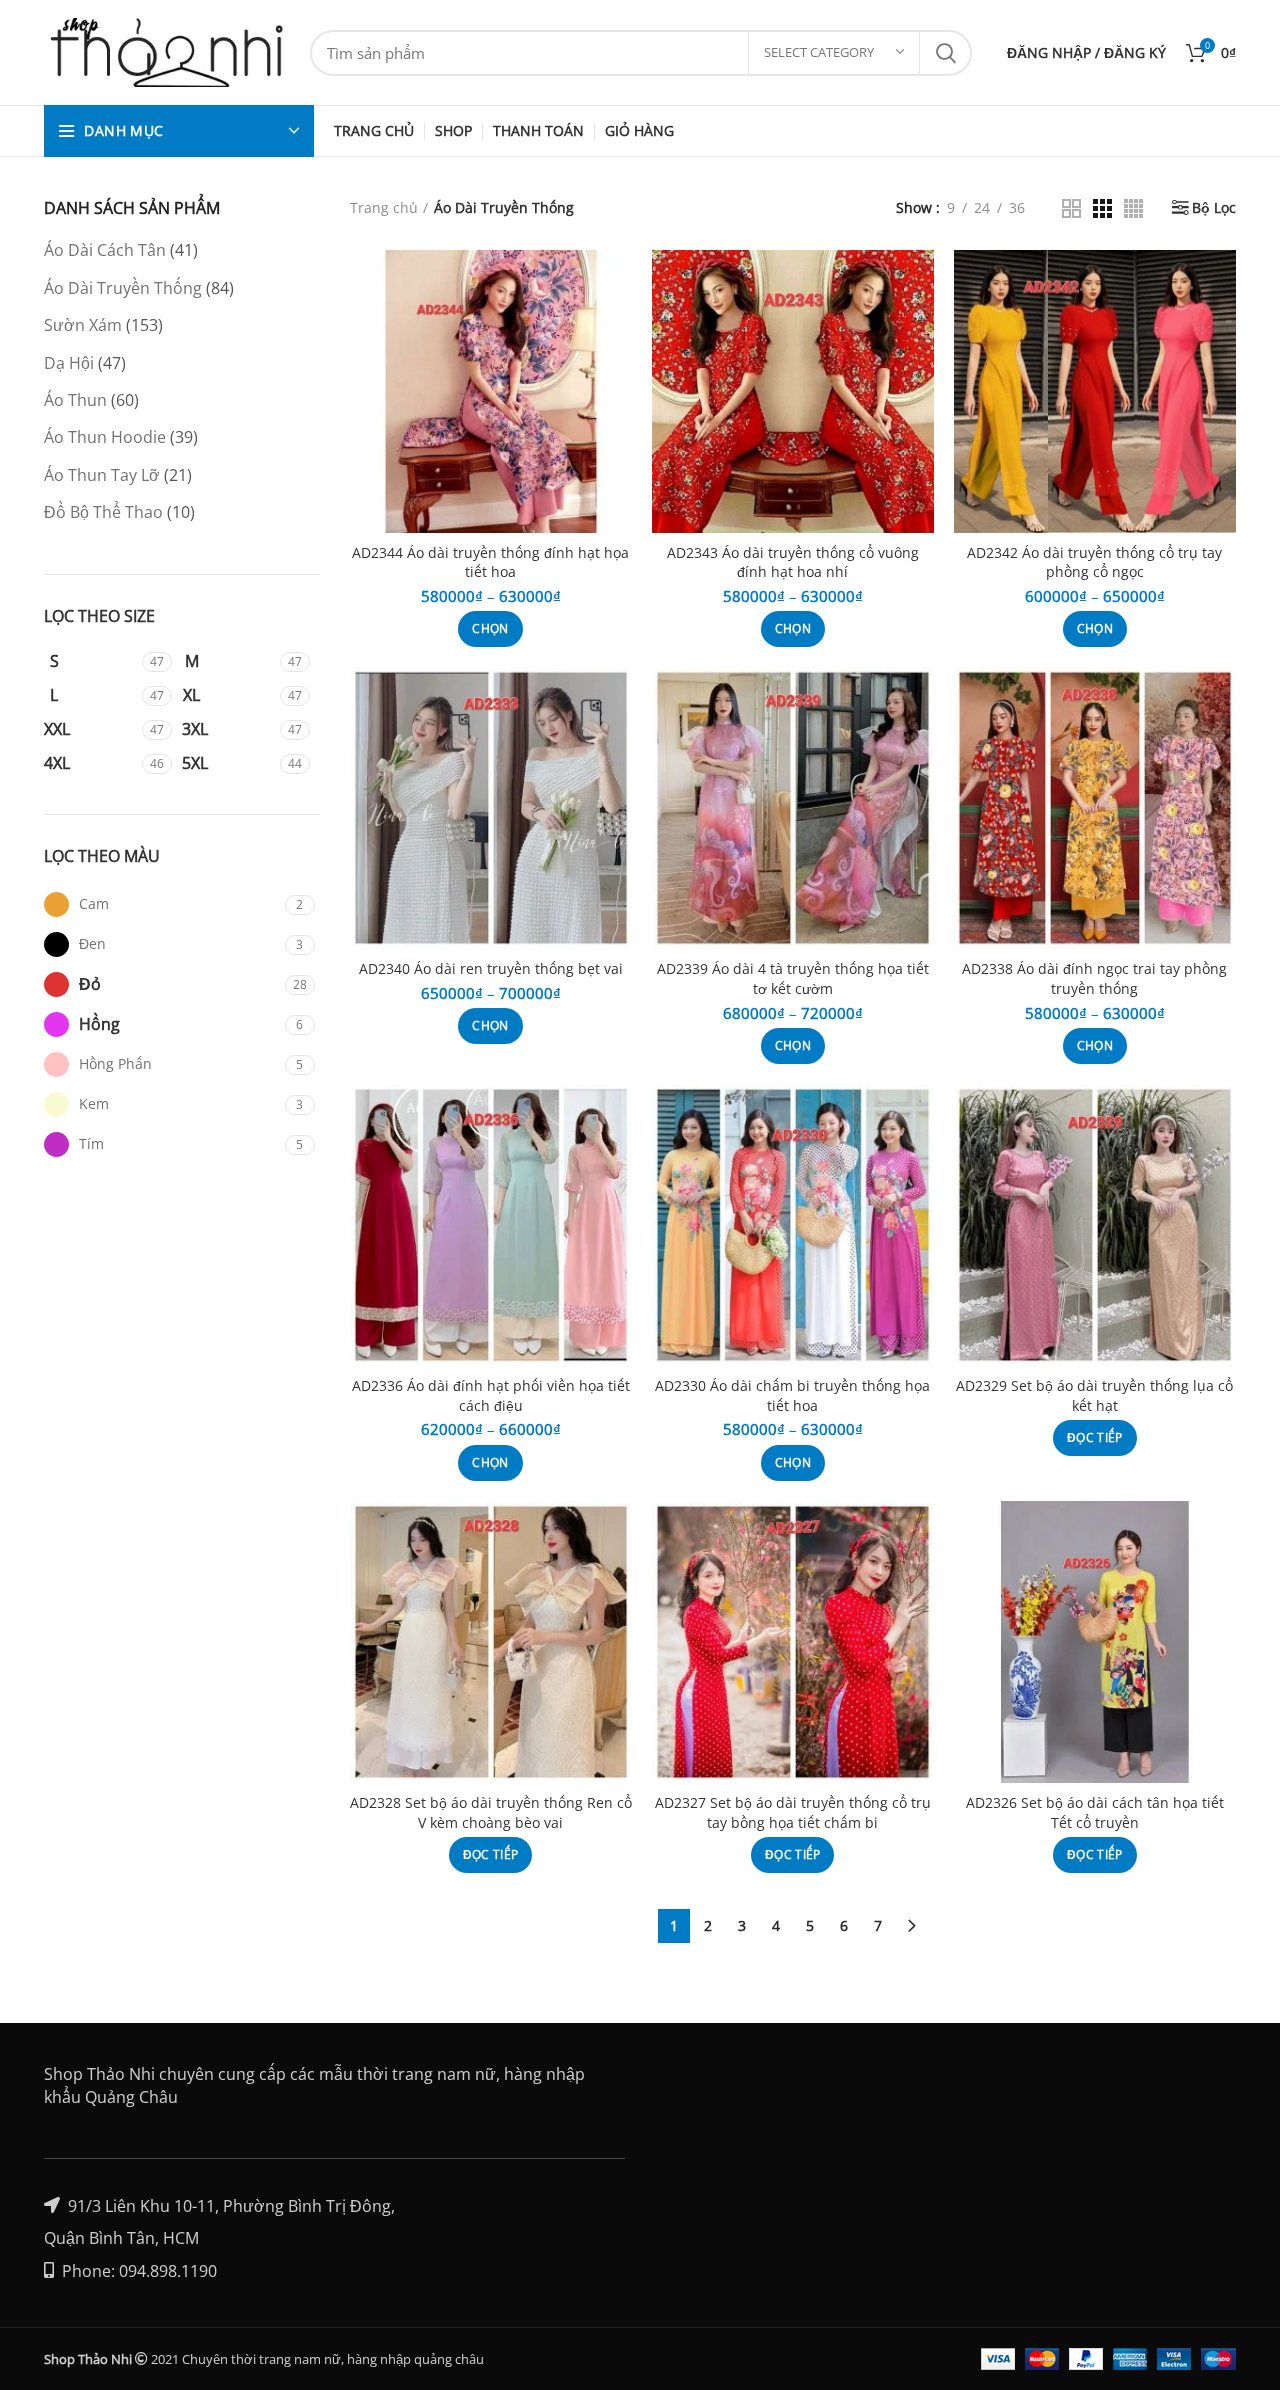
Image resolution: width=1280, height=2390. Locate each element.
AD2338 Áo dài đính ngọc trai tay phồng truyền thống (1094, 978)
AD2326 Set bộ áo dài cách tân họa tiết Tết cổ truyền (1095, 1812)
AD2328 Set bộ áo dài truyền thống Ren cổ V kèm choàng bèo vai (491, 1812)
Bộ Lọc (1214, 208)
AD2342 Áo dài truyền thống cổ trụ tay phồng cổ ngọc (1094, 562)
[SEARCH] (945, 53)
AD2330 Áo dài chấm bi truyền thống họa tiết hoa (792, 1395)
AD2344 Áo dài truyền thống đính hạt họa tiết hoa (490, 562)
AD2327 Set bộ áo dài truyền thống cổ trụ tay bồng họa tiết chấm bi (793, 1812)
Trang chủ (384, 207)
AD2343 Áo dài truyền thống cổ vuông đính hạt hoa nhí (793, 562)
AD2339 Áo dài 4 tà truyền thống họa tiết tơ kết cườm (793, 978)
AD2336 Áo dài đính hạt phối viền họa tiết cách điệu (491, 1395)
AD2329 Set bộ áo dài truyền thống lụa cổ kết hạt (1094, 1395)
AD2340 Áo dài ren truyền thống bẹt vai (491, 968)
